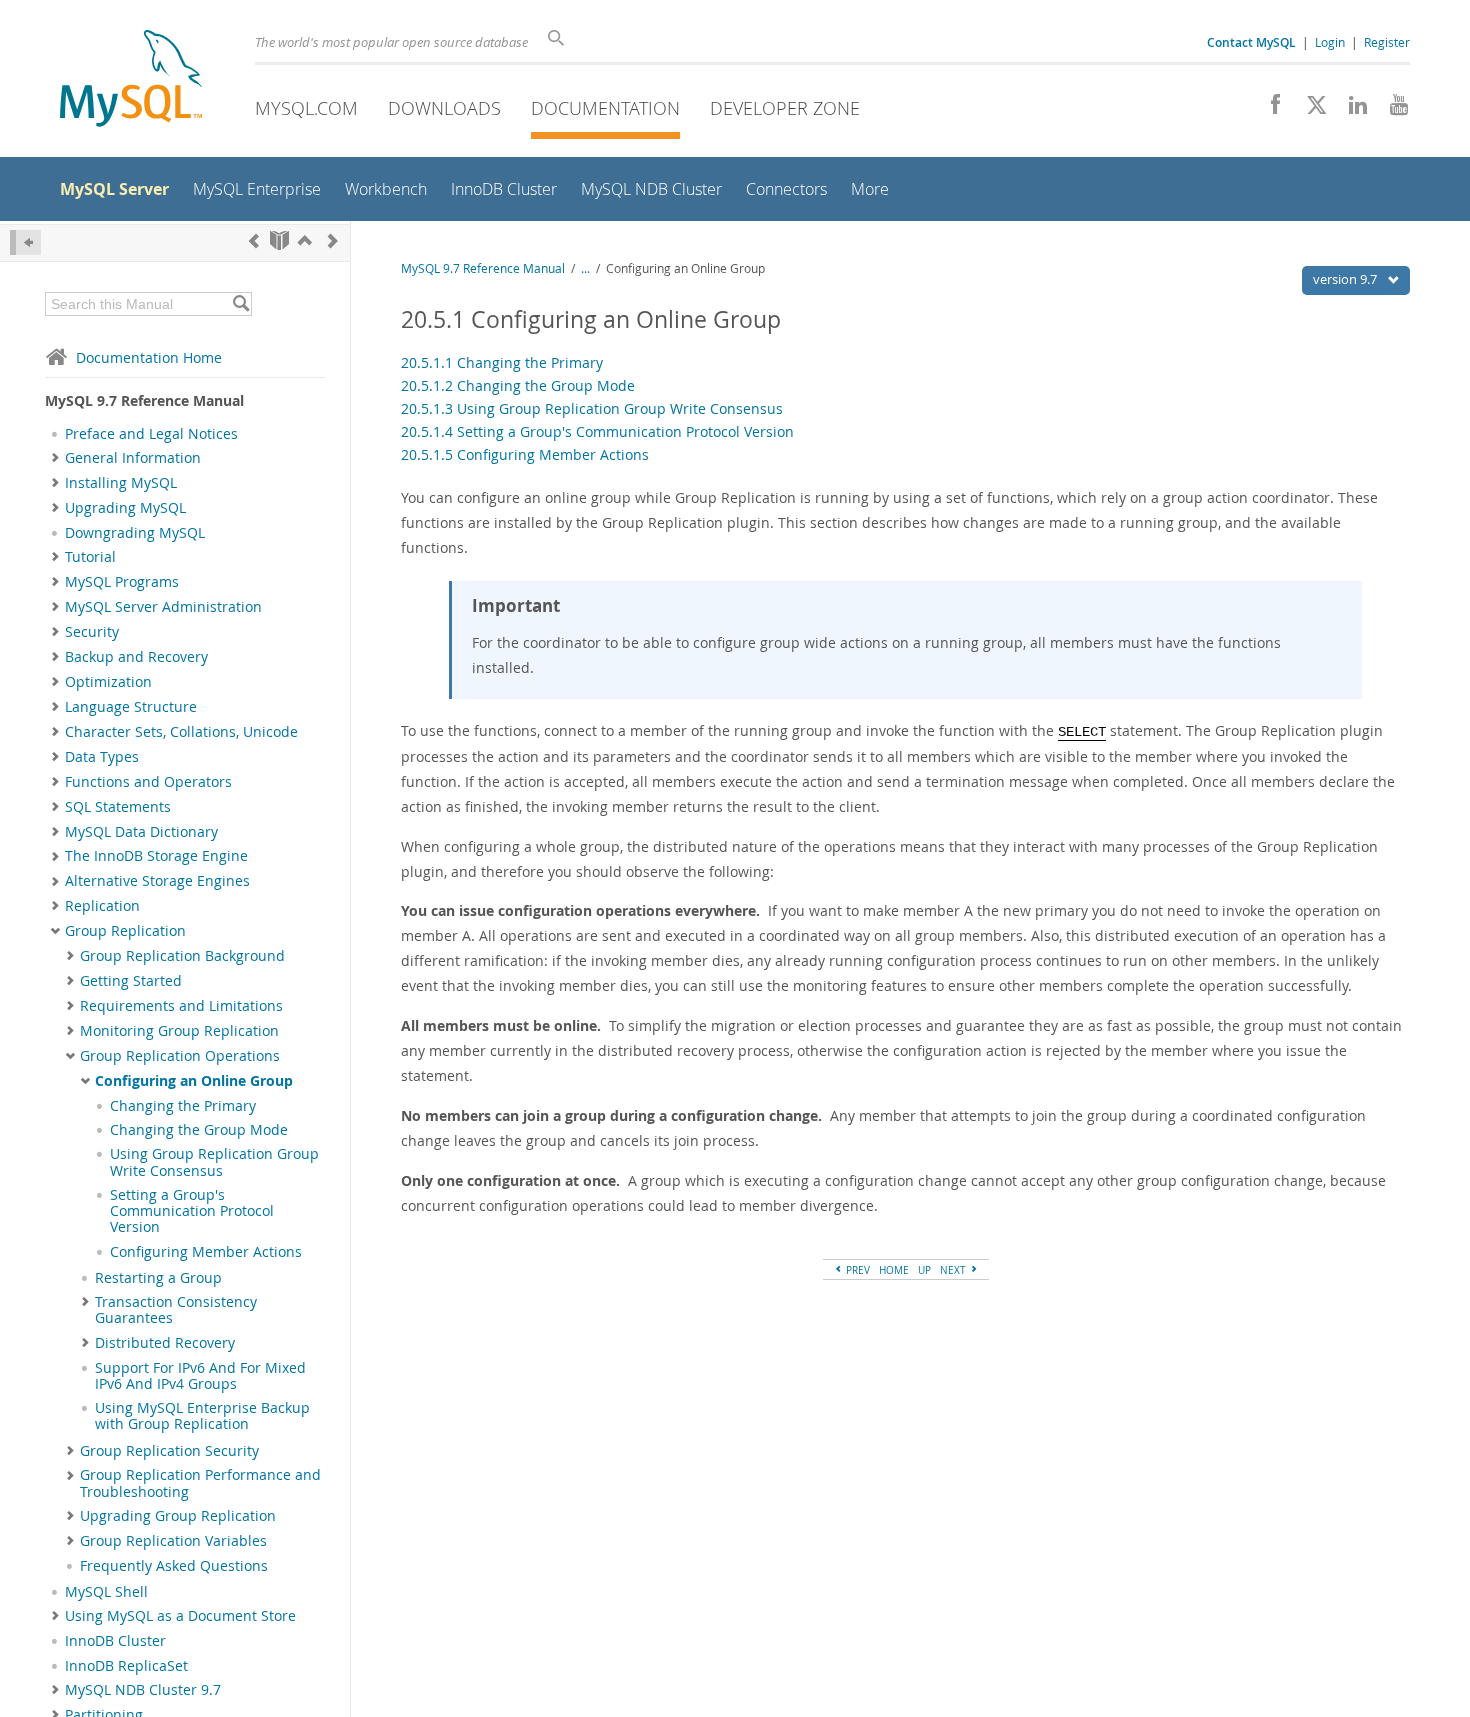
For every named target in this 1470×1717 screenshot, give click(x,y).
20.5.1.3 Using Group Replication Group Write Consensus (592, 408)
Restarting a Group (158, 1278)
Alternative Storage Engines (157, 881)
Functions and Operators (148, 782)
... (585, 268)
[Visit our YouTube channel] (1391, 110)
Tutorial (90, 557)
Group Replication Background (182, 956)
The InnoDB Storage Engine (156, 856)
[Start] (279, 240)
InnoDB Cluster (115, 1641)
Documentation (605, 108)
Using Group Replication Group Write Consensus (214, 1162)
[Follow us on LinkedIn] (1350, 110)
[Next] (333, 240)
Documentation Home (149, 357)
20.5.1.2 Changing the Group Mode (518, 385)
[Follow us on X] (1309, 110)
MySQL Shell (106, 1592)
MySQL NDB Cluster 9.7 (143, 1690)
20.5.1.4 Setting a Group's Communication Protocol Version (597, 431)
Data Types (102, 757)
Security (92, 632)
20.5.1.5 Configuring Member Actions (525, 454)
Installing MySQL (121, 483)
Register (1387, 42)
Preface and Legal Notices (151, 434)
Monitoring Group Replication (179, 1031)
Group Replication (125, 931)
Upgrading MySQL (125, 508)
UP (924, 1270)
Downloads (444, 108)
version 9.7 (1346, 279)
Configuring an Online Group (194, 1081)
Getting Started (131, 981)
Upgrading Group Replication (178, 1516)
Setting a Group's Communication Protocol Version (192, 1211)
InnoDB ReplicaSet (126, 1666)
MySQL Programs (122, 582)
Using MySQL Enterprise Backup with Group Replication (202, 1416)
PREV (856, 1270)
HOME (894, 1270)
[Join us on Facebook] (1268, 110)
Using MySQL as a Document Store (180, 1616)
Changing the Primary (183, 1106)
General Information (133, 458)
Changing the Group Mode (199, 1130)
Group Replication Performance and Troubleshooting (200, 1483)
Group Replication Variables (173, 1541)
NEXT (954, 1270)
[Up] (305, 240)
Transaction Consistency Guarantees (176, 1310)
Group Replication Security (169, 1451)
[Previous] (254, 240)
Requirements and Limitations (181, 1006)
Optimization (108, 682)
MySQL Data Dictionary (141, 832)
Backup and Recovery (136, 657)
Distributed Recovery (165, 1343)
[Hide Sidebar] (25, 242)
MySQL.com (306, 108)
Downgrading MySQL (135, 533)
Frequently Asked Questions (174, 1566)
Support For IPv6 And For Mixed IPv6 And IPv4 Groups (200, 1376)
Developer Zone (785, 108)
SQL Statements (118, 807)
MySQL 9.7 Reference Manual (483, 268)
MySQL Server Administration (163, 607)
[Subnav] (55, 458)
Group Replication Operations (180, 1056)
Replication (102, 906)
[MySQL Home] (131, 80)
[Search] (240, 304)
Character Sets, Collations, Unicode (181, 732)
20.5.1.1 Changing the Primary (502, 362)
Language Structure (131, 707)
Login (1330, 42)
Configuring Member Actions (206, 1252)
